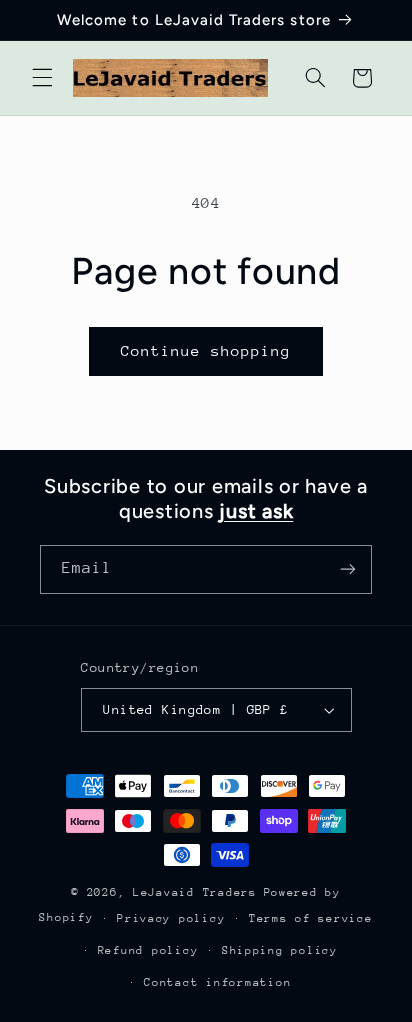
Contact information (217, 982)
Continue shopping (206, 350)
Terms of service (311, 918)
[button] (42, 78)
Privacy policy (171, 918)
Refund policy (148, 950)
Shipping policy (280, 950)
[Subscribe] (348, 569)
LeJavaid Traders (195, 892)
